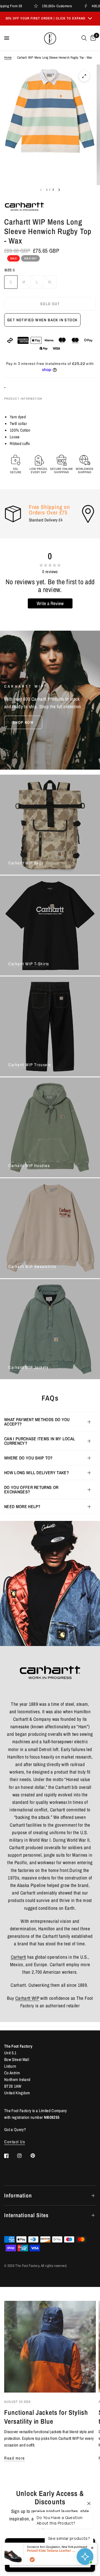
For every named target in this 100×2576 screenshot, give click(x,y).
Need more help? (22, 1506)
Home (8, 58)
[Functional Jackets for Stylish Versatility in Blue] (50, 2347)
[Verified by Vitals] (32, 2560)
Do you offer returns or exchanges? (31, 1490)
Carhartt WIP (27, 1998)
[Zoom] (84, 76)
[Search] (84, 38)
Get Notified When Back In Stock (42, 320)
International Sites (26, 2215)
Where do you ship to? (28, 1458)
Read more (15, 2458)
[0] (92, 38)
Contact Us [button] (15, 2142)
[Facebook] (10, 2156)
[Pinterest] (37, 2156)
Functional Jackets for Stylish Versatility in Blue (46, 2417)
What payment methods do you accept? (37, 1422)
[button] (23, 722)
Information (18, 2195)
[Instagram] (23, 2156)
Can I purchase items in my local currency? (40, 1441)
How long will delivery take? (37, 1473)
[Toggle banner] (90, 19)
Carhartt (18, 1957)
